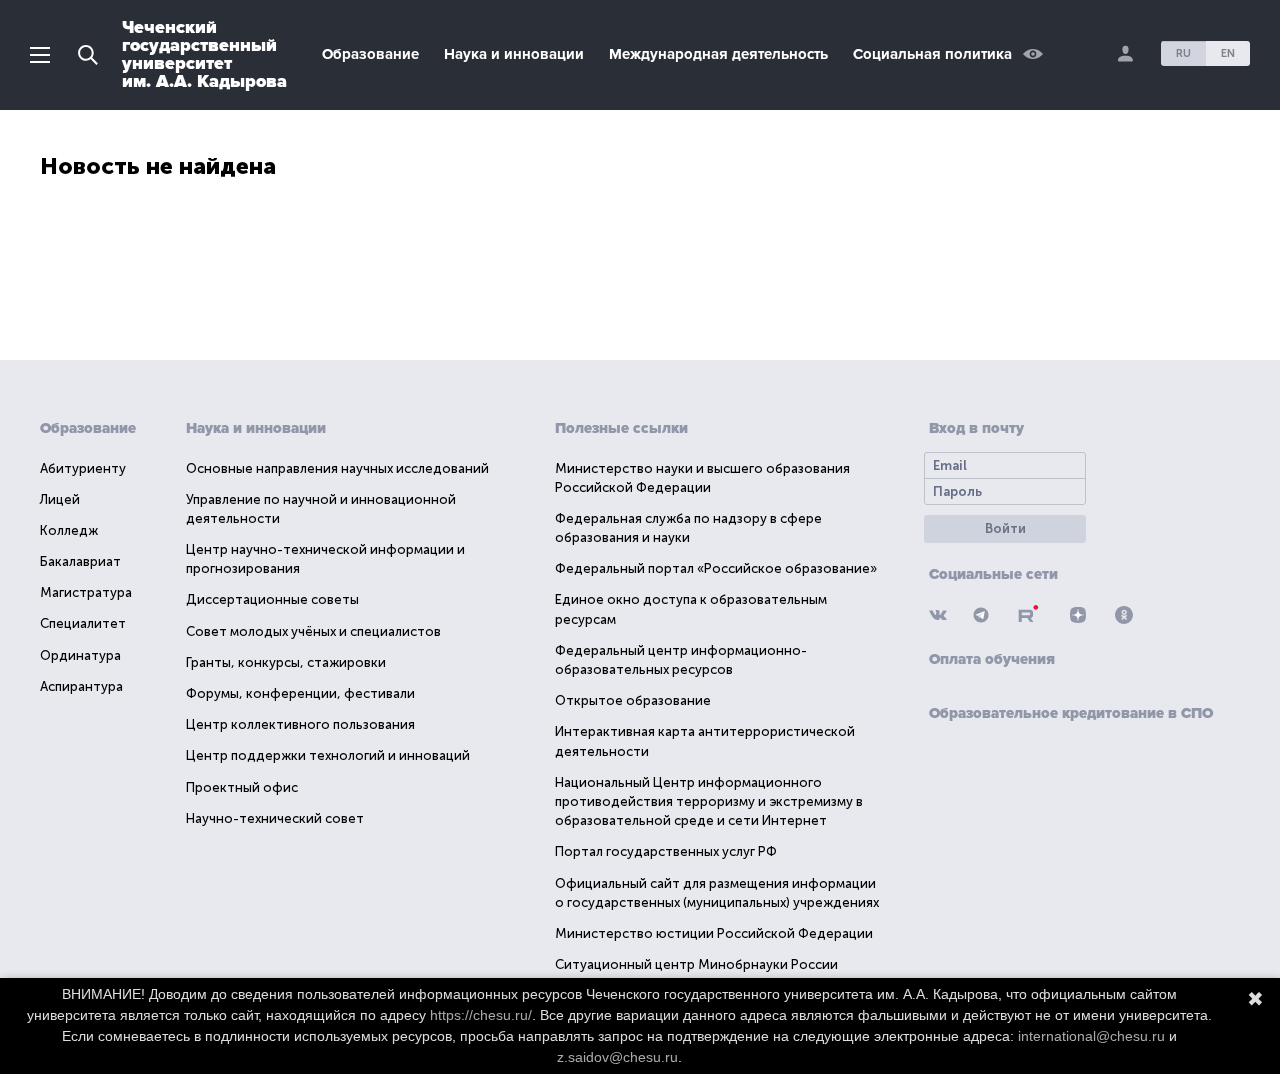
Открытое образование (633, 700)
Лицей (60, 499)
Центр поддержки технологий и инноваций (328, 755)
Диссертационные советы (272, 599)
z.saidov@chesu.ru (617, 1057)
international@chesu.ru (1091, 1036)
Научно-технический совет (275, 818)
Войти (1005, 528)
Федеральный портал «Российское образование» (716, 568)
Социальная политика (932, 54)
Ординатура (80, 655)
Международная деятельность (718, 54)
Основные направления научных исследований (337, 468)
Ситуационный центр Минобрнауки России (696, 964)
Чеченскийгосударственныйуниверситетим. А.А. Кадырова (204, 54)
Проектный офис (242, 787)
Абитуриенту (83, 468)
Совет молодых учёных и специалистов (313, 631)
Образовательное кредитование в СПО (1071, 713)
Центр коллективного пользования (300, 724)
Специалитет (83, 623)
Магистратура (86, 592)
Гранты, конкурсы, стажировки (286, 662)
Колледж (69, 530)
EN (1228, 53)
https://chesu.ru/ (481, 1015)
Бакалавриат (80, 561)
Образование (370, 54)
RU (1183, 53)
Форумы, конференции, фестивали (300, 693)
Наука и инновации (514, 54)
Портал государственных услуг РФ (666, 851)
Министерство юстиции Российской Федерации (714, 933)
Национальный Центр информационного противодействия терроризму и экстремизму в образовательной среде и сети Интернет (709, 801)
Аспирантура (81, 686)
